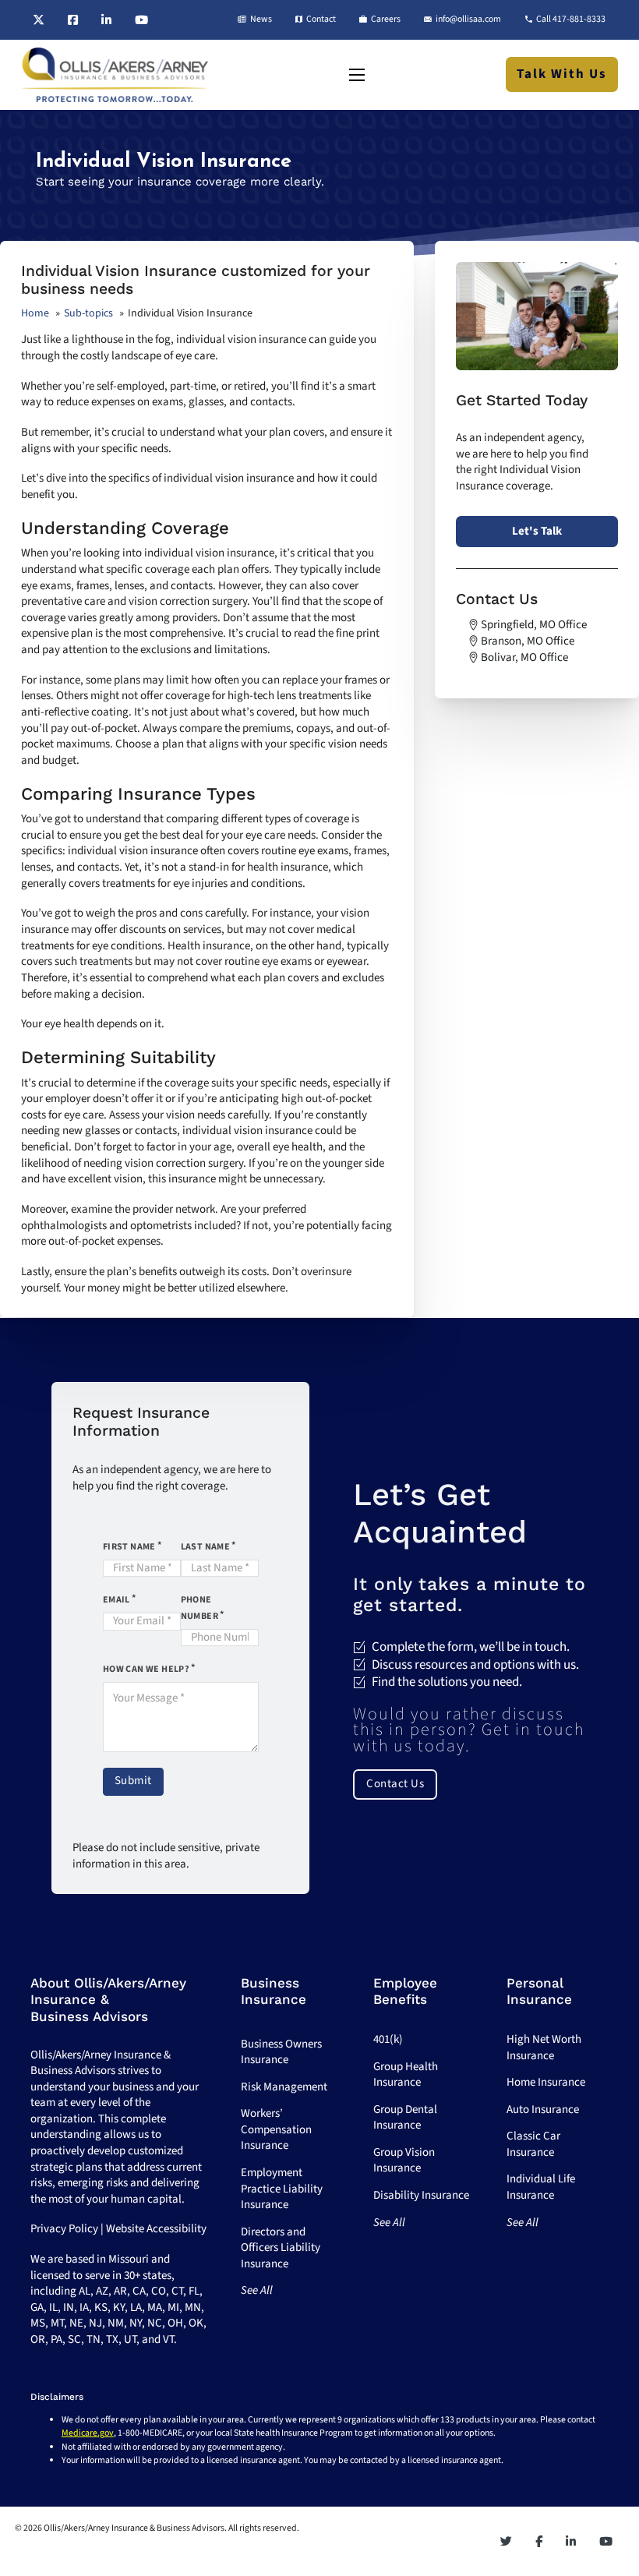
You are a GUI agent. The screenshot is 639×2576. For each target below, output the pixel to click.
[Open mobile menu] (357, 75)
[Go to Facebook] (73, 20)
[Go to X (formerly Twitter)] (39, 20)
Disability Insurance (421, 2195)
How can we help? (146, 1669)
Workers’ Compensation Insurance (276, 2129)
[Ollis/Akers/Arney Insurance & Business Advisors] (115, 75)
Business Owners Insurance (281, 2052)
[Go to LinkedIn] (106, 20)
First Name (129, 1547)
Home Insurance (546, 2082)
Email (117, 1600)
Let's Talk (537, 531)
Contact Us (395, 1784)
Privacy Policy (64, 2229)
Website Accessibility (156, 2229)
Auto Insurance (543, 2110)
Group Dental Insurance (405, 2118)
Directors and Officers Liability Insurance (281, 2248)
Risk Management (284, 2087)
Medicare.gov (88, 2433)
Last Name (206, 1547)
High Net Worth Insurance (544, 2048)
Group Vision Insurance (404, 2161)
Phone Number (199, 1608)
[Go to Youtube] (141, 20)
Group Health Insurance (406, 2075)
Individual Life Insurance (541, 2187)
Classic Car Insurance (533, 2144)
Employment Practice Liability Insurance (282, 2189)
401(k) (388, 2039)
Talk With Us (562, 74)
